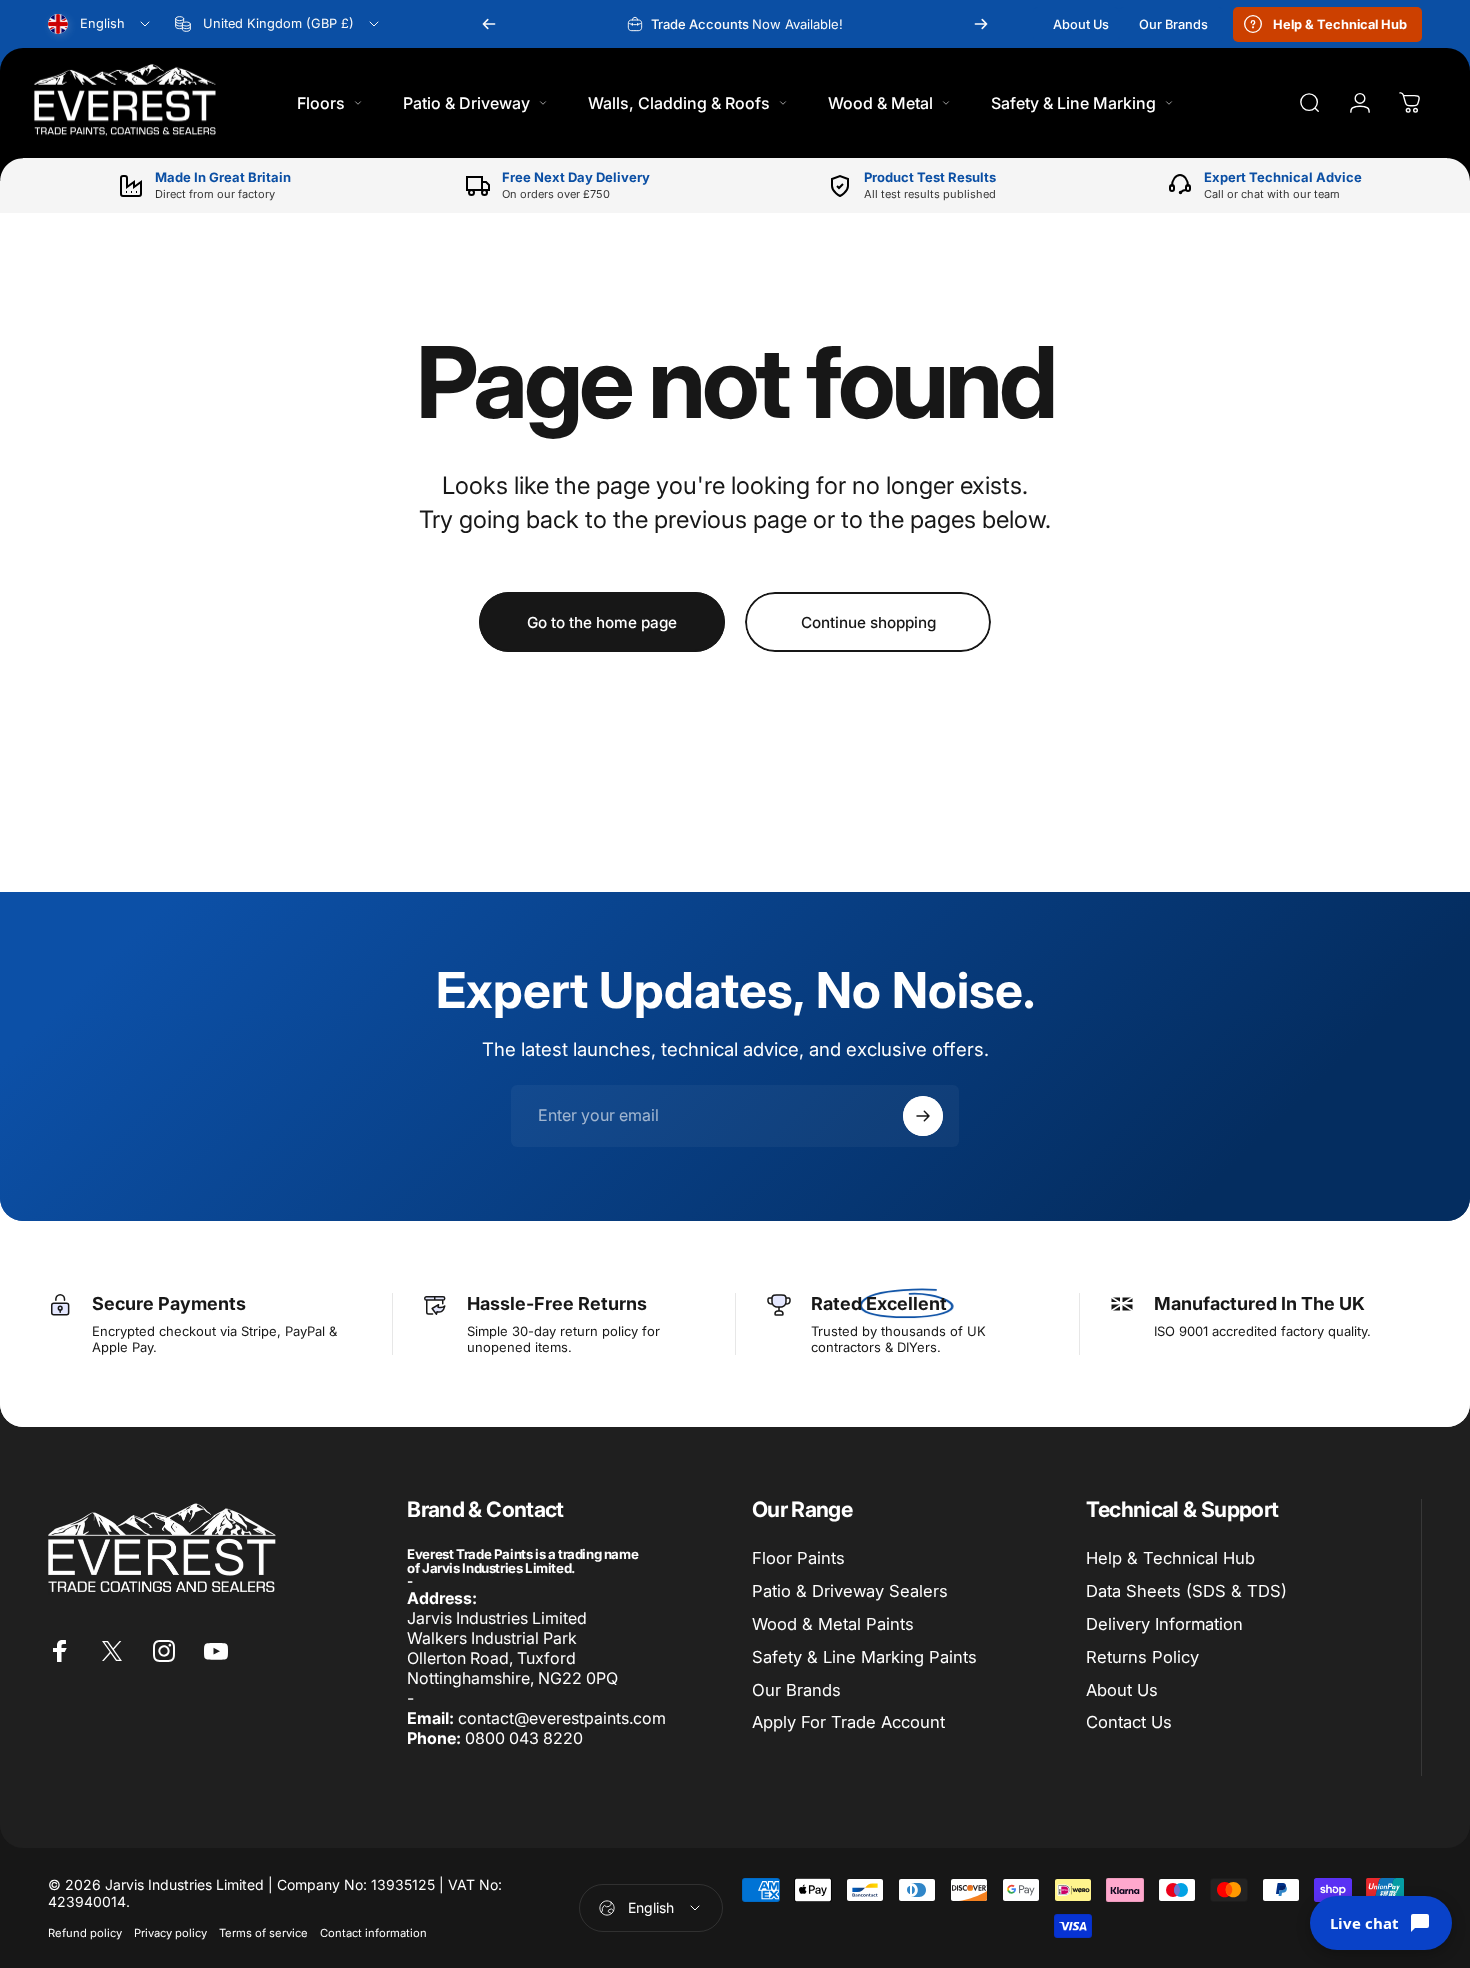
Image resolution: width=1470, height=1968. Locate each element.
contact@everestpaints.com (562, 1718)
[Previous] (489, 24)
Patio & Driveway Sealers (850, 1591)
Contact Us (1129, 1722)
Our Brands (796, 1690)
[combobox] (100, 24)
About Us (1122, 1690)
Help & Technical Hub (1170, 1558)
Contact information (373, 1933)
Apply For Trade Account (848, 1722)
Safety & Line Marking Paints (864, 1657)
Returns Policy (1142, 1657)
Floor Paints (798, 1558)
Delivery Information (1164, 1624)
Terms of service (263, 1933)
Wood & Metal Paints (833, 1624)
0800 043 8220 (524, 1738)
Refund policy (85, 1933)
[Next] (981, 24)
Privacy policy (170, 1933)
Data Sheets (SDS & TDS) (1186, 1591)
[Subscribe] (923, 1116)
